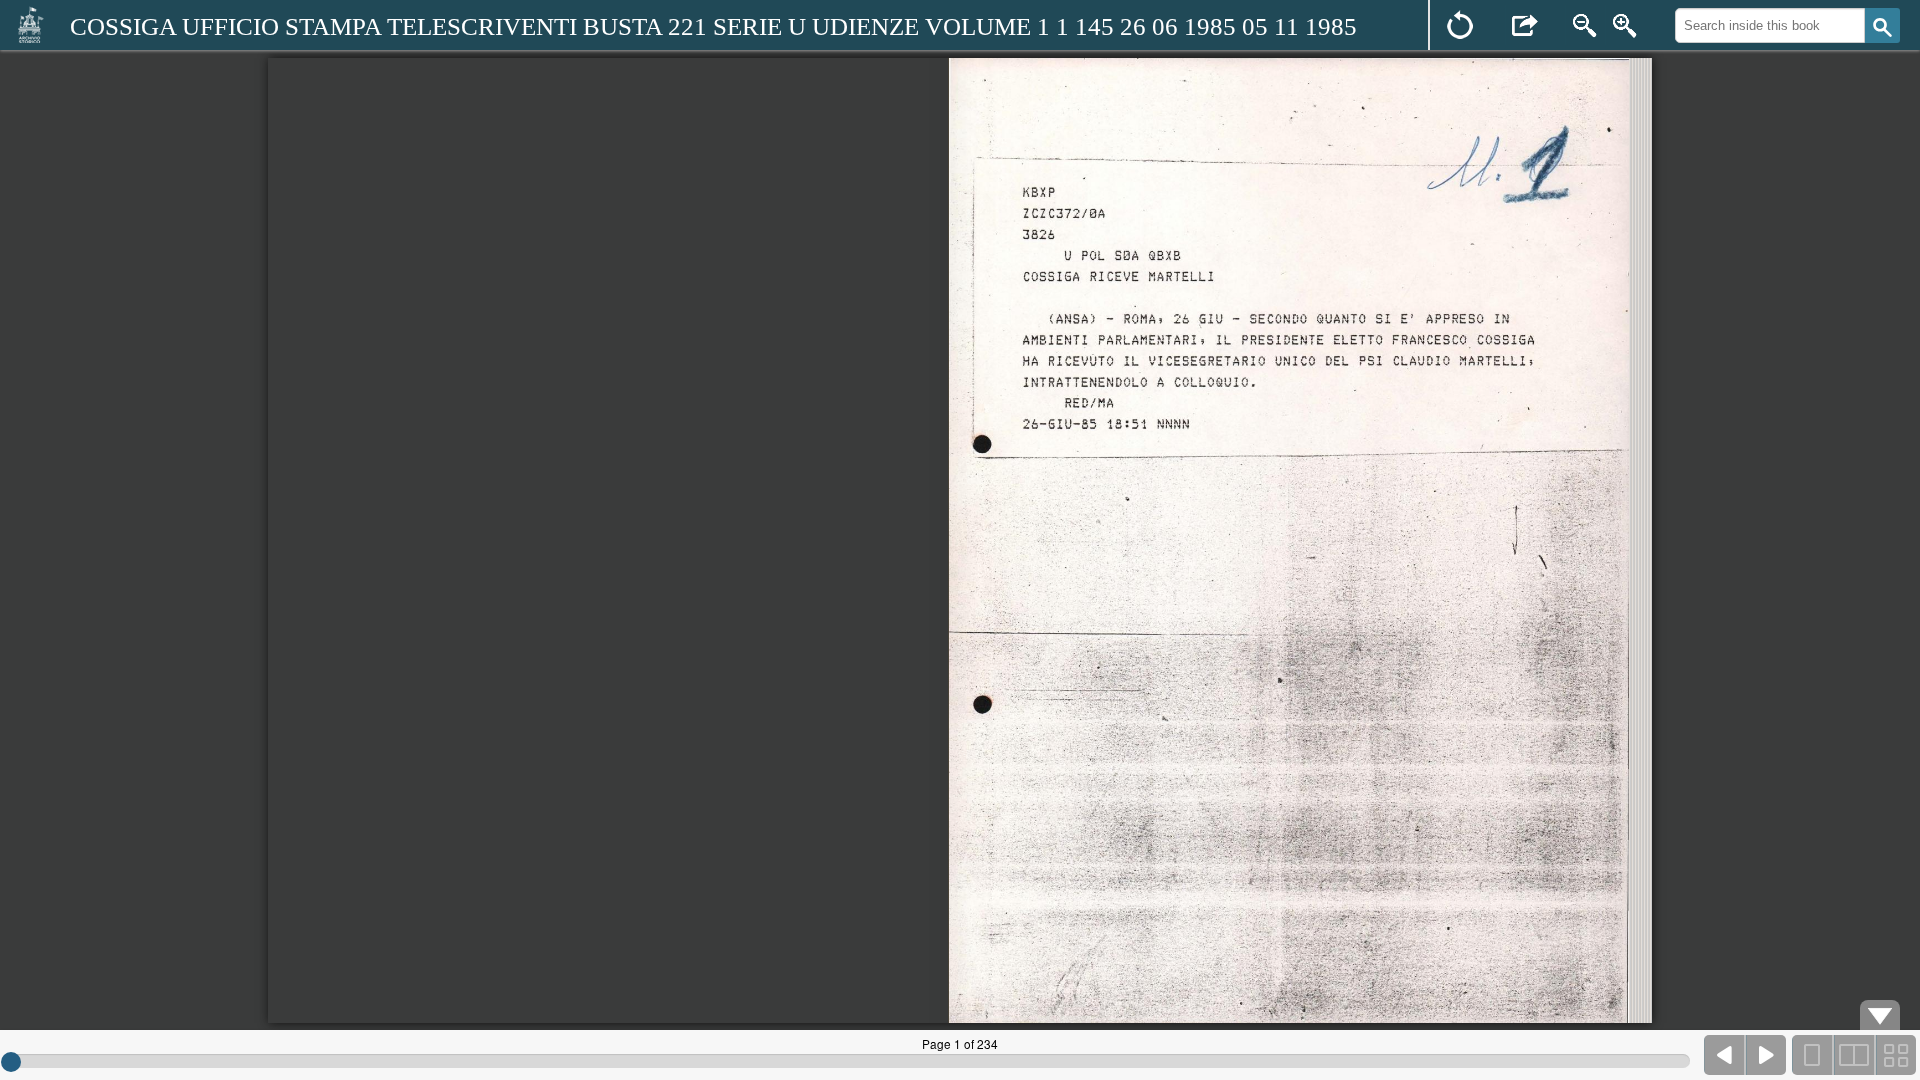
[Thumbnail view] (1895, 1055)
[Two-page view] (1854, 1055)
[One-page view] (1813, 1055)
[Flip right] (1766, 1055)
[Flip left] (1725, 1055)
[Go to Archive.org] (30, 24)
